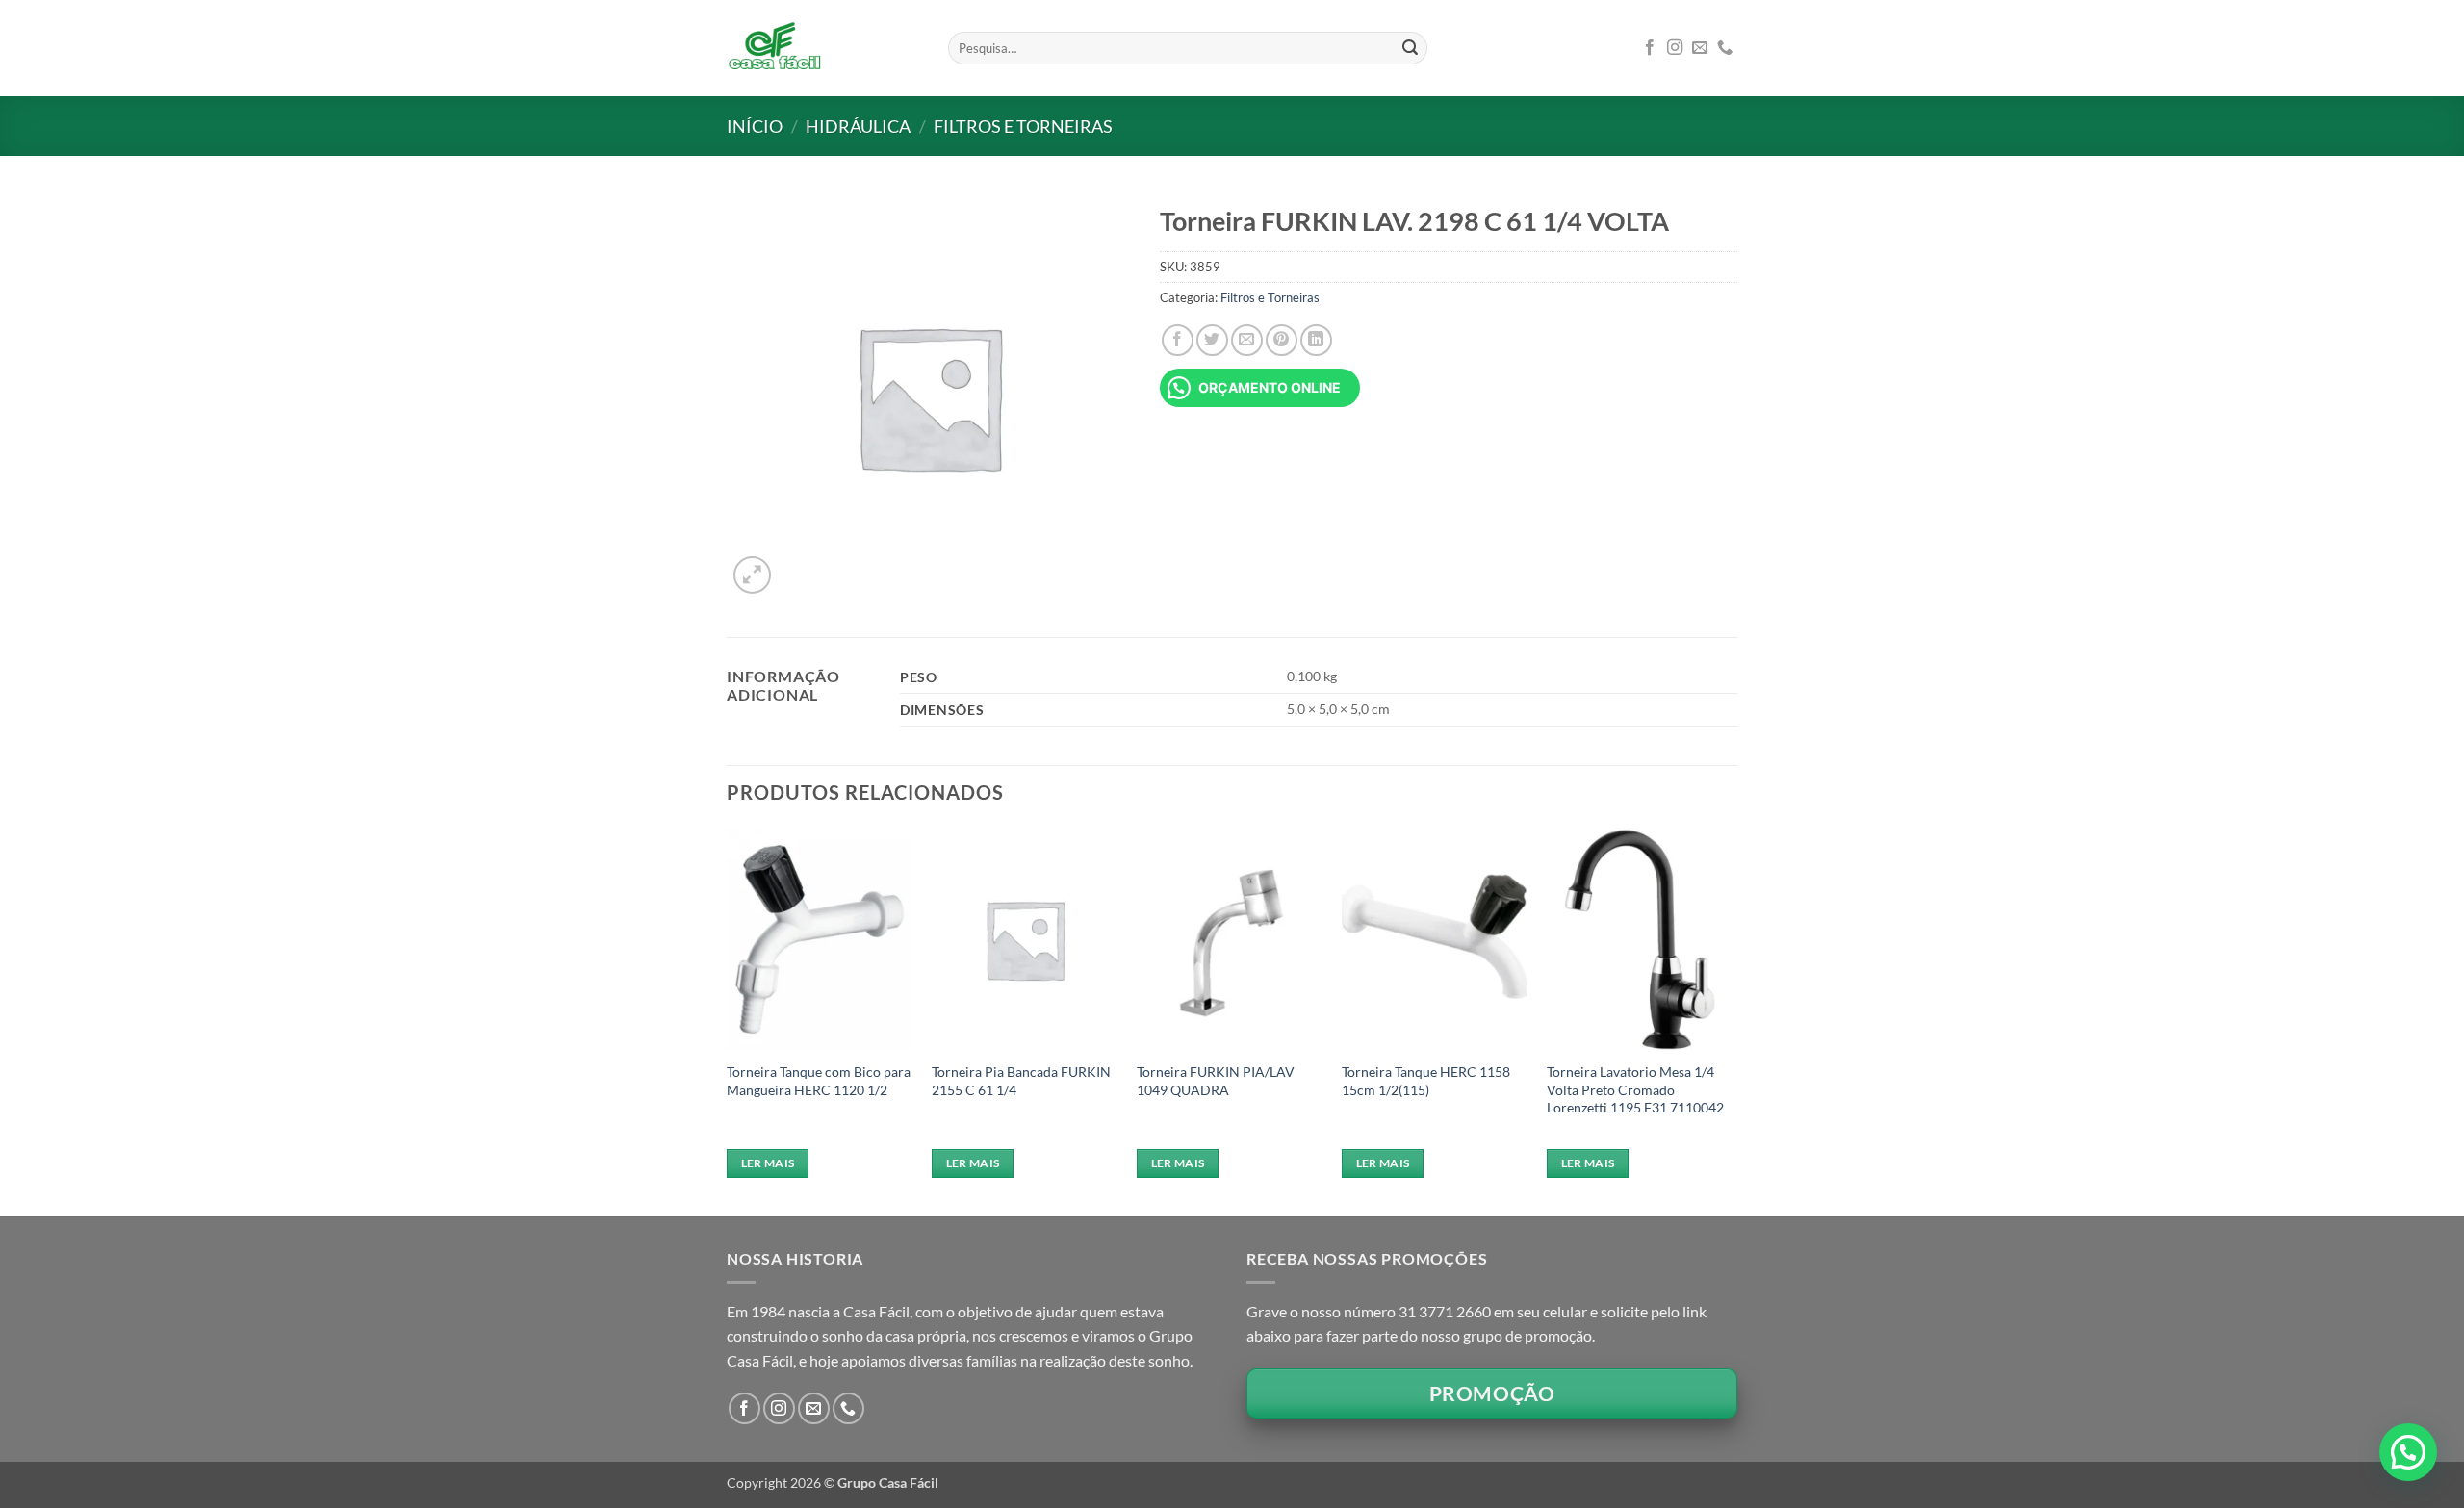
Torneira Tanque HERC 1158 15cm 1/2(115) (1426, 1081)
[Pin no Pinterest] (1282, 340)
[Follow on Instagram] (1675, 48)
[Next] (1732, 1020)
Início (755, 126)
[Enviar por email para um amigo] (1247, 340)
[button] (752, 575)
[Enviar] (1410, 48)
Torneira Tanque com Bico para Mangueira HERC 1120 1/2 (819, 1081)
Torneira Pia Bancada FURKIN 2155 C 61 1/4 (1021, 1081)
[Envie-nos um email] (1700, 48)
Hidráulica (858, 126)
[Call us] (1725, 48)
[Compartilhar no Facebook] (1178, 340)
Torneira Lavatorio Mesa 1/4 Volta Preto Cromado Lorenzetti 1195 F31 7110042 (1635, 1089)
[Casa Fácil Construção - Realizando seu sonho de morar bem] (823, 48)
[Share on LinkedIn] (1316, 340)
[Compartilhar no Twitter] (1212, 340)
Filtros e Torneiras (1023, 126)
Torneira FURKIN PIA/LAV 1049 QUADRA (1216, 1081)
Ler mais (768, 1163)
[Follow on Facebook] (1650, 48)
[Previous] (728, 1020)
